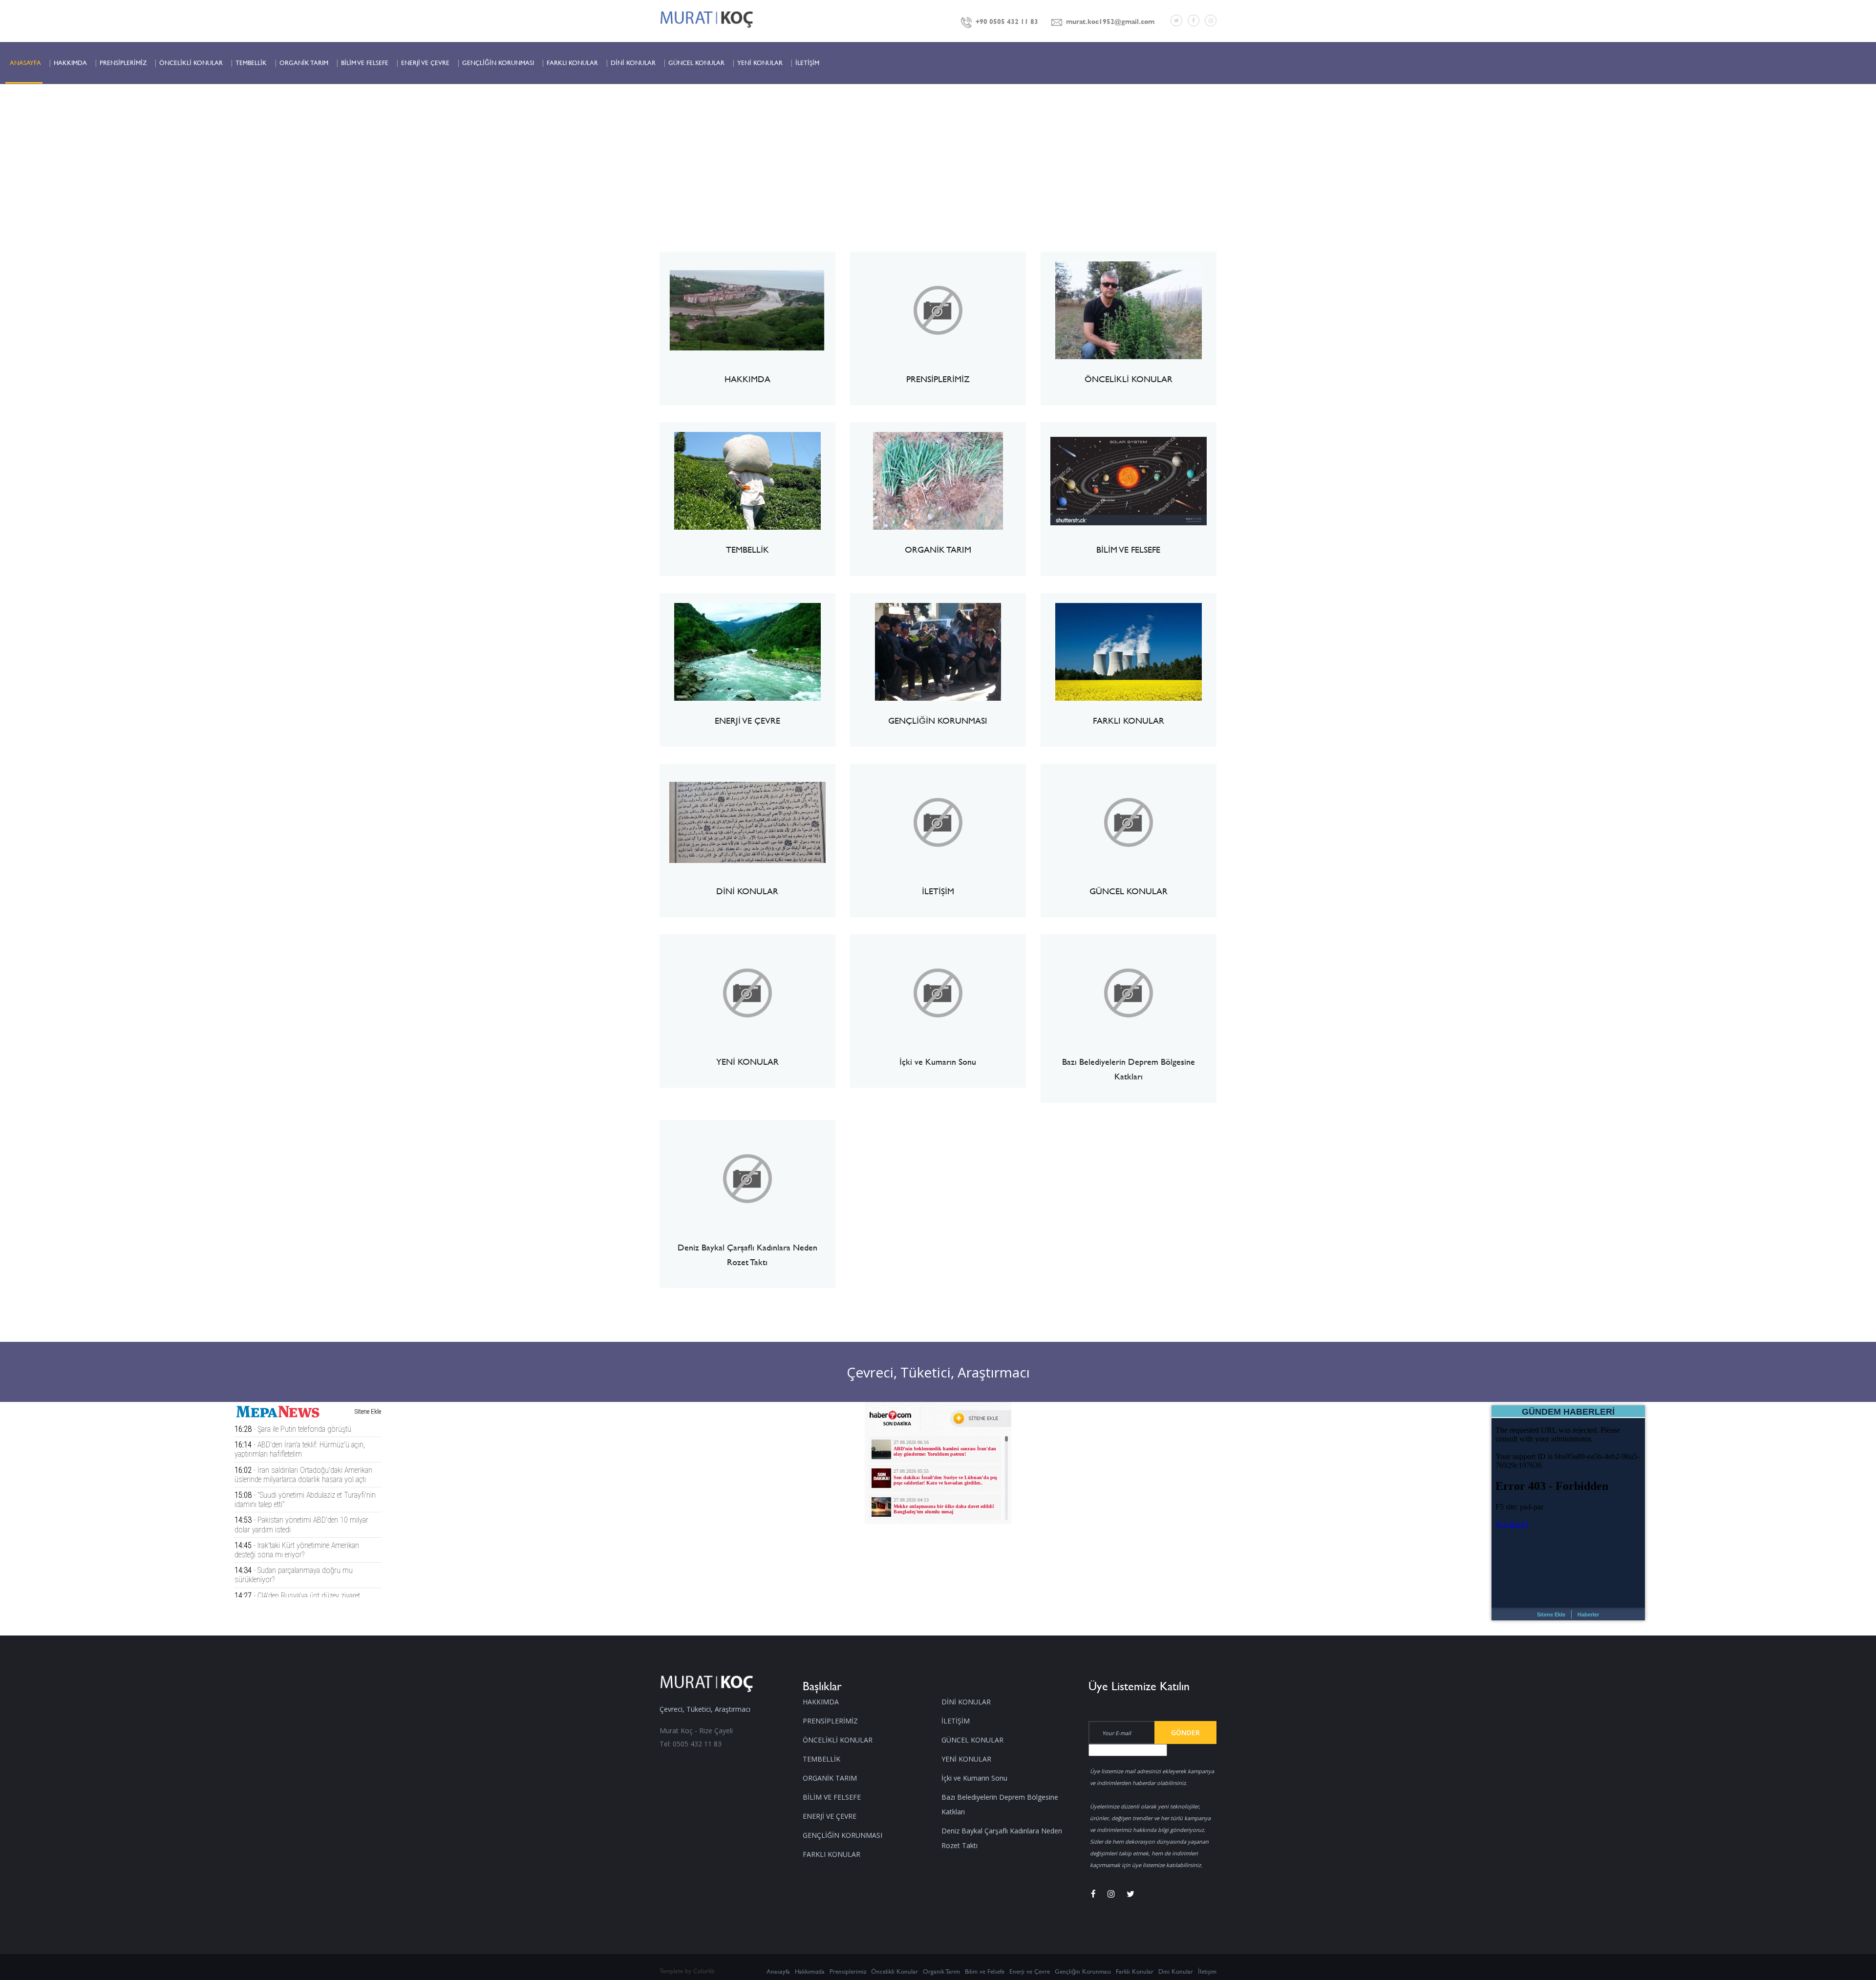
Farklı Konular (1135, 1971)
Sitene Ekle (1551, 1614)
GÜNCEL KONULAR (696, 63)
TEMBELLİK (251, 63)
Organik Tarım (941, 1971)
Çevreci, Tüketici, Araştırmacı (938, 1372)
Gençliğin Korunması (1083, 1971)
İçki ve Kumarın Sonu (974, 1778)
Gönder (1185, 1732)
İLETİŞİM (807, 63)
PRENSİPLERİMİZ (123, 63)
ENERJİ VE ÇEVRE (425, 63)
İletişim (1207, 1971)
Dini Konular (1176, 1971)
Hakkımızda (810, 1971)
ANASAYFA (25, 63)
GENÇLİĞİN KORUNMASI (498, 63)
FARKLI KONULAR (572, 63)
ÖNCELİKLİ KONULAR (191, 63)
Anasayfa (778, 1971)
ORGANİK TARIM (304, 63)
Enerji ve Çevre (1030, 1971)
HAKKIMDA (70, 63)
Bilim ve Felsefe (985, 1971)
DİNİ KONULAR (633, 63)
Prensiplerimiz (848, 1971)
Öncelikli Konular (895, 1971)
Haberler (1588, 1614)
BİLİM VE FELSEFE (365, 63)
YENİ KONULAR (760, 63)
